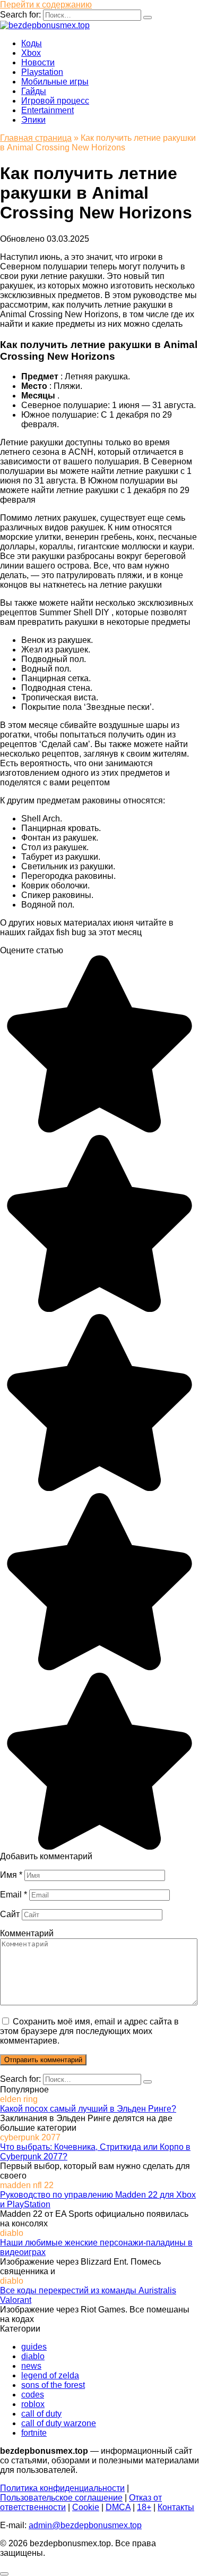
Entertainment (47, 110)
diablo (33, 2356)
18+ (144, 2507)
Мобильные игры (55, 82)
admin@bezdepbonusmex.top (85, 2525)
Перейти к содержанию (46, 5)
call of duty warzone (59, 2423)
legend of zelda (50, 2375)
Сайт (10, 1914)
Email (14, 1895)
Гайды (34, 91)
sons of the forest (53, 2385)
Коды (32, 43)
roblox (33, 2404)
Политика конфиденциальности (62, 2488)
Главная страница (36, 138)
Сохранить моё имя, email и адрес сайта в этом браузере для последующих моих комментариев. (89, 2031)
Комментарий (27, 1933)
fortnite (34, 2433)
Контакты (176, 2507)
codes (33, 2395)
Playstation (42, 72)
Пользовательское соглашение (61, 2498)
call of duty (41, 2414)
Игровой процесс (55, 101)
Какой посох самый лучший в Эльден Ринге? (88, 2109)
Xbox (31, 53)
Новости (38, 62)
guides (34, 2347)
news (31, 2366)
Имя (11, 1875)
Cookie (86, 2507)
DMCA (118, 2507)
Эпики (33, 120)
